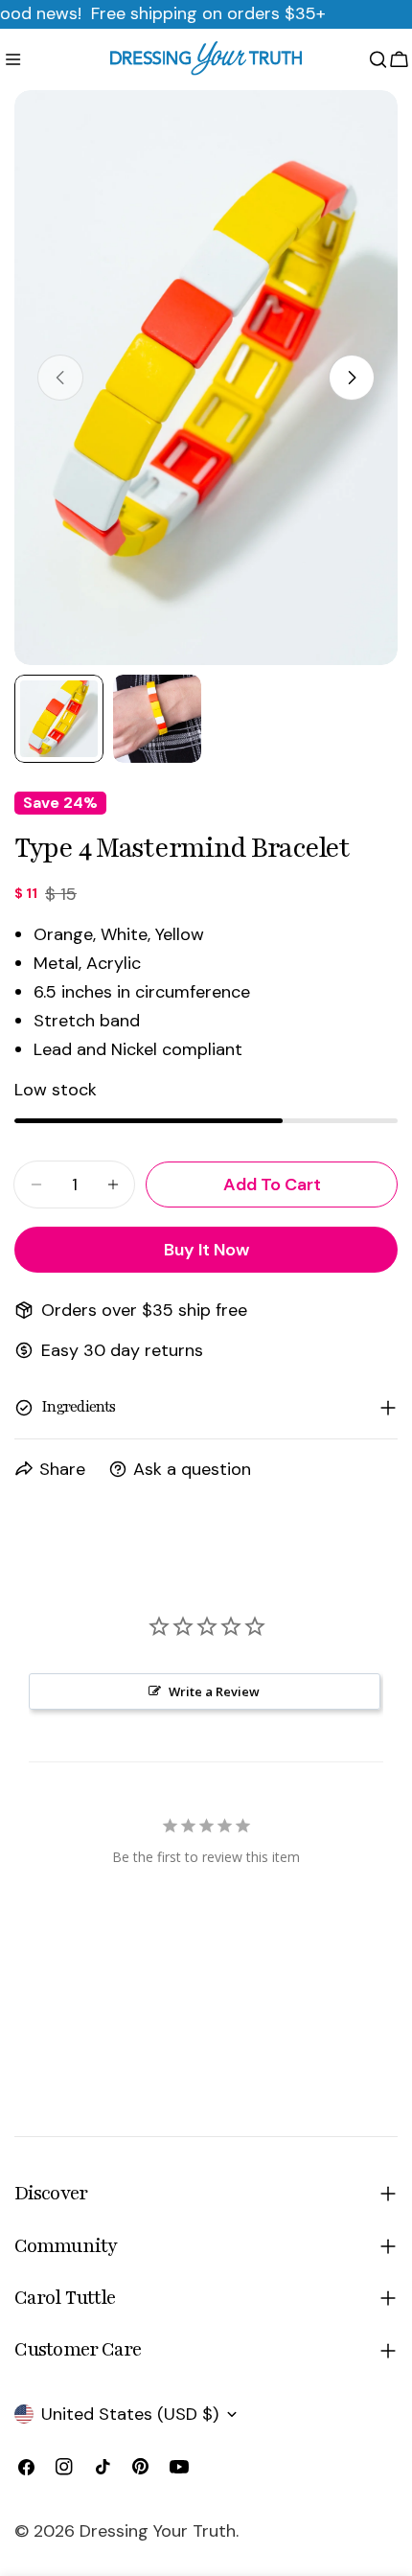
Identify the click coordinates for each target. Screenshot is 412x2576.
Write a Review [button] (214, 1691)
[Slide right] (352, 378)
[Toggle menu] (13, 59)
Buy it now (206, 1250)
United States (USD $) (130, 2414)
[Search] (378, 59)
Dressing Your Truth (158, 2531)
